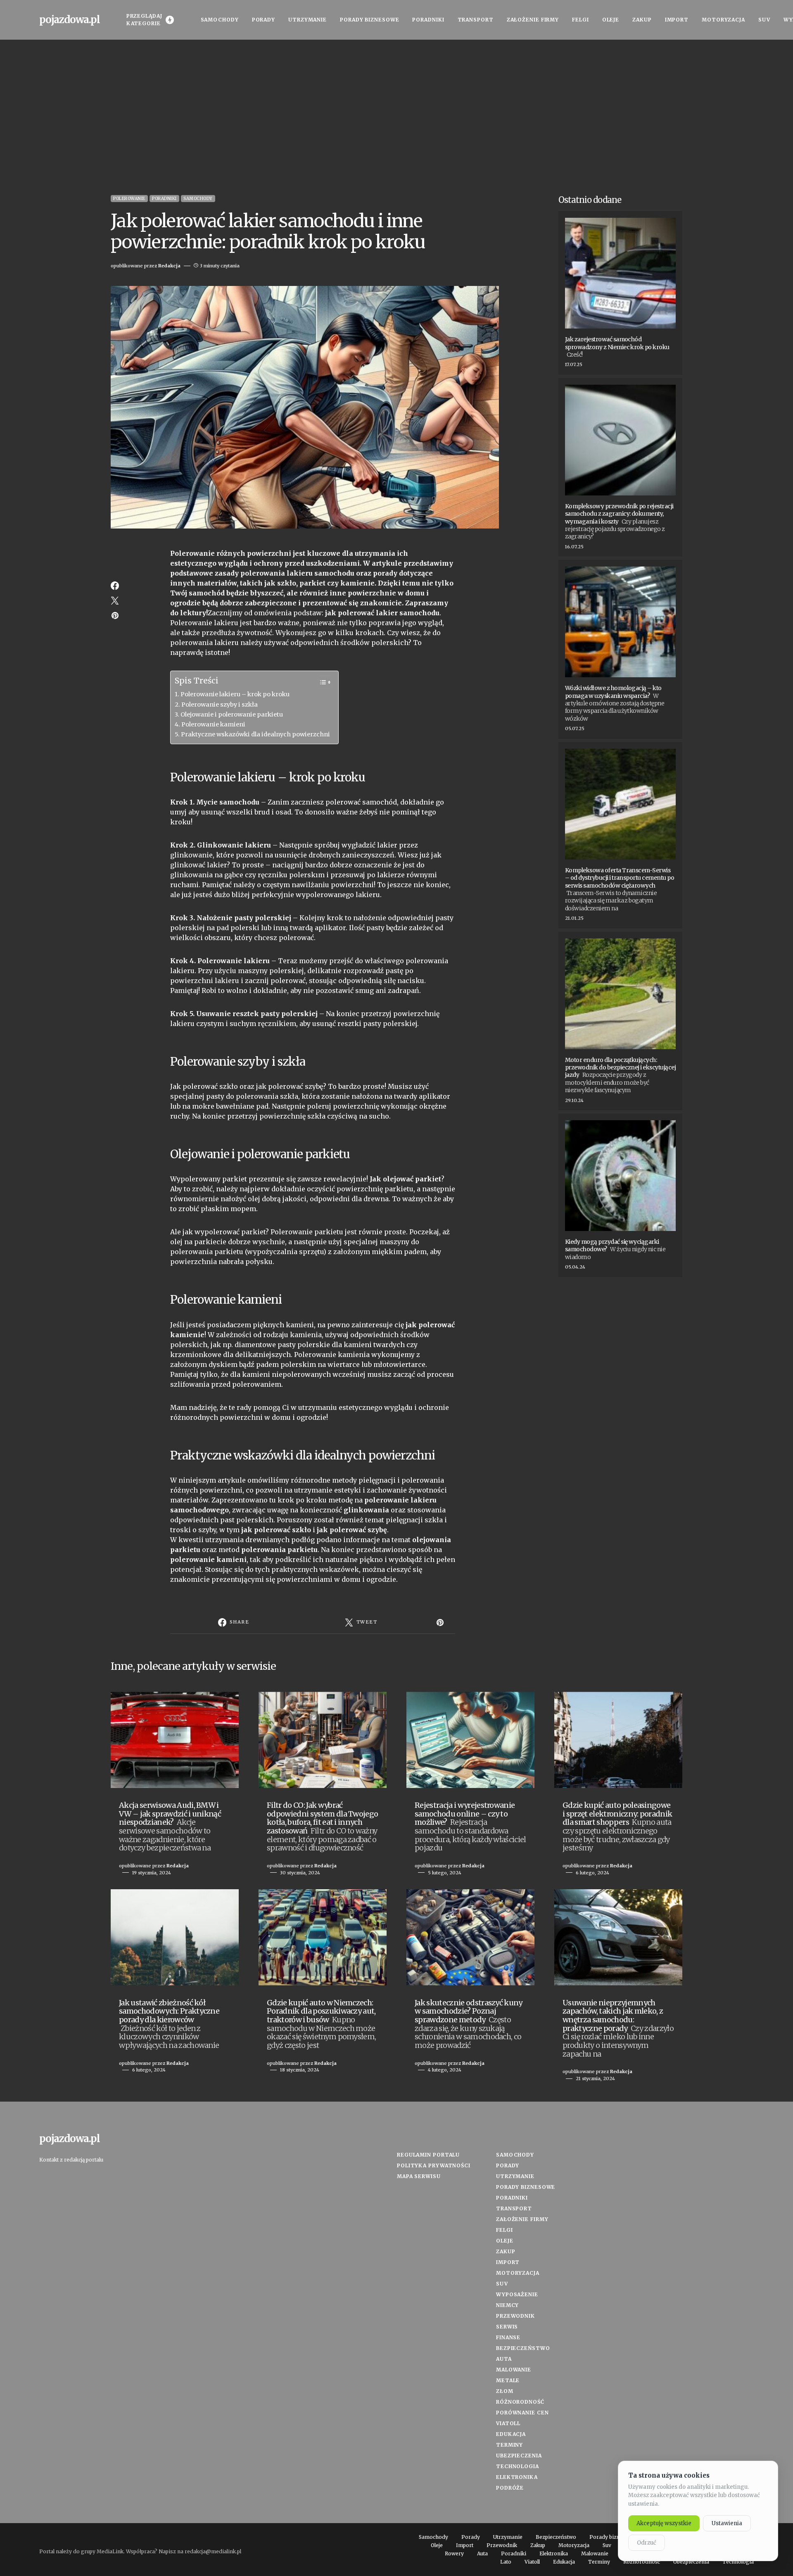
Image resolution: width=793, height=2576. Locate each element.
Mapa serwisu (419, 2176)
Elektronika (517, 2477)
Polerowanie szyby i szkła (220, 705)
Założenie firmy (522, 2219)
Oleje (505, 2241)
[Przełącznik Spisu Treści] (321, 682)
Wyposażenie (517, 2294)
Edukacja (511, 2434)
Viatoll (508, 2423)
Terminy (509, 2445)
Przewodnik (515, 2316)
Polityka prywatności (434, 2165)
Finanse (508, 2337)
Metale (508, 2380)
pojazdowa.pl (70, 20)
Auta (504, 2359)
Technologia (518, 2466)
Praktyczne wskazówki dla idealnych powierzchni (255, 734)
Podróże (510, 2488)
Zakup (506, 2251)
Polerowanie (129, 199)
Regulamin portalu (428, 2155)
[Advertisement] (396, 117)
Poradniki (164, 199)
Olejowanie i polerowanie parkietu (232, 714)
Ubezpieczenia (519, 2456)
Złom (505, 2391)
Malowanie (514, 2370)
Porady (508, 2165)
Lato (506, 2562)
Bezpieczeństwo (523, 2348)
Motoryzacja (518, 2273)
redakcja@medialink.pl (213, 2551)
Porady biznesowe (526, 2187)
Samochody (198, 199)
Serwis (507, 2327)
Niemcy (507, 2305)
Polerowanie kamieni (213, 724)
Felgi (505, 2230)
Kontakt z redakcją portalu (71, 2160)
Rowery (454, 2554)
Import (508, 2262)
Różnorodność (520, 2402)
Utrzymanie (515, 2176)
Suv (502, 2284)
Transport (514, 2208)
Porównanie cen (522, 2413)
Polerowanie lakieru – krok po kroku (235, 694)
